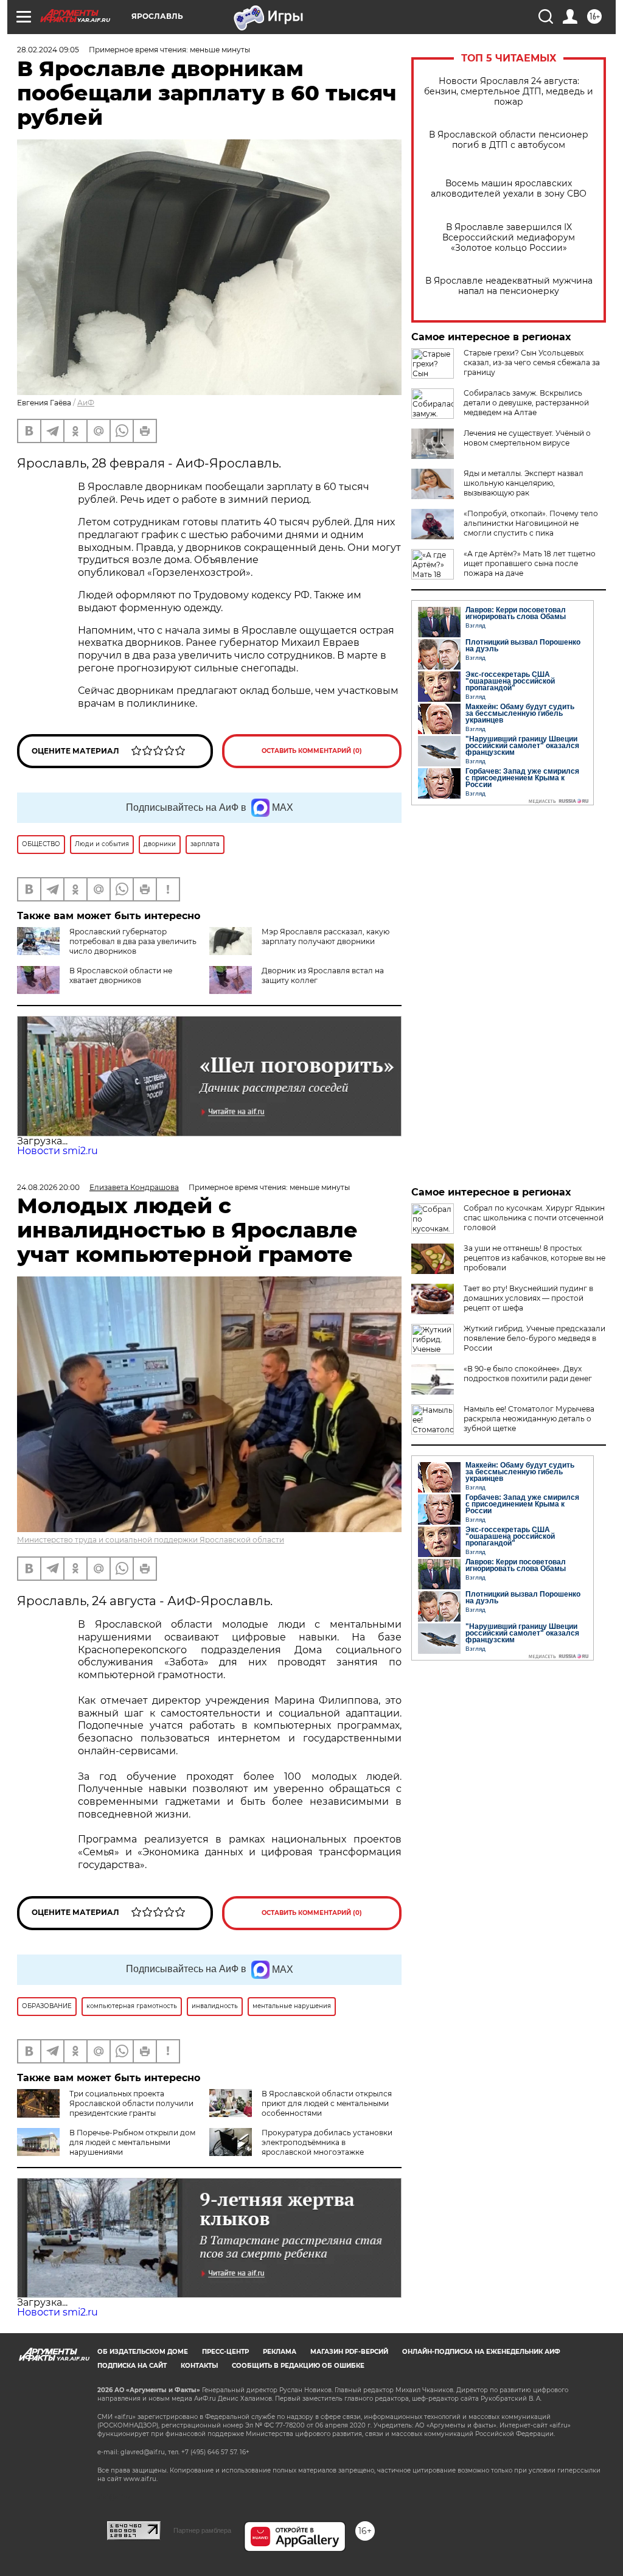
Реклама (280, 2352)
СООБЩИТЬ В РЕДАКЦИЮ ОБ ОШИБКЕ (298, 2366)
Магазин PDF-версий (349, 2352)
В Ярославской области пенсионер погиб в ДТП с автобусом (509, 140)
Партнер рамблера (202, 2530)
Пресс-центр (225, 2352)
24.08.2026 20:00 (48, 1187)
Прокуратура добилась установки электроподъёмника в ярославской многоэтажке (327, 2142)
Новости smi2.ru (57, 1151)
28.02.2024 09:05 (48, 50)
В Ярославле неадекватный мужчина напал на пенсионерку (509, 286)
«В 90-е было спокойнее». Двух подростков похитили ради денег (528, 1374)
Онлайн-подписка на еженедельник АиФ (481, 2352)
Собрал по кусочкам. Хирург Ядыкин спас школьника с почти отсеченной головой (534, 1218)
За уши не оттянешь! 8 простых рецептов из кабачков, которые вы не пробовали (534, 1258)
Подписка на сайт (132, 2366)
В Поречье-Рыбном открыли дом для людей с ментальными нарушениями (132, 2142)
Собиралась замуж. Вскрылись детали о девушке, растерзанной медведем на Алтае (526, 403)
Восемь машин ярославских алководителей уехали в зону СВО (509, 189)
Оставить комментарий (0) (312, 751)
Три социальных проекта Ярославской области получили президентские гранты (131, 2103)
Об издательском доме (143, 2352)
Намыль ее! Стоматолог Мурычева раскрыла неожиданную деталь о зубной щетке (529, 1419)
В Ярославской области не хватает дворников (121, 975)
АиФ (86, 403)
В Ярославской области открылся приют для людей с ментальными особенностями (327, 2103)
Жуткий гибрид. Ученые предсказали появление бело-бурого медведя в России (534, 1338)
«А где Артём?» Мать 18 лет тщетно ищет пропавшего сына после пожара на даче (530, 563)
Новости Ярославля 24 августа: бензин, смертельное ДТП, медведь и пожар (509, 92)
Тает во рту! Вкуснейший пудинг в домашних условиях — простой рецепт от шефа (528, 1298)
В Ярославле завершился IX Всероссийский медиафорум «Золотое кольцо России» (509, 238)
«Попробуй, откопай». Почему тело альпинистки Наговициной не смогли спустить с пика (531, 523)
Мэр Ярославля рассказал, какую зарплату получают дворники (325, 936)
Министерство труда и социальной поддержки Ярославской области (151, 1540)
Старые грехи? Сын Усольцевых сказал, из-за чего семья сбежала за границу (532, 362)
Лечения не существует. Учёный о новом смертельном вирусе (527, 438)
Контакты (199, 2366)
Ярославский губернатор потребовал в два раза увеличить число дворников (133, 941)
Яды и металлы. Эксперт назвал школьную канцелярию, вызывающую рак (524, 483)
